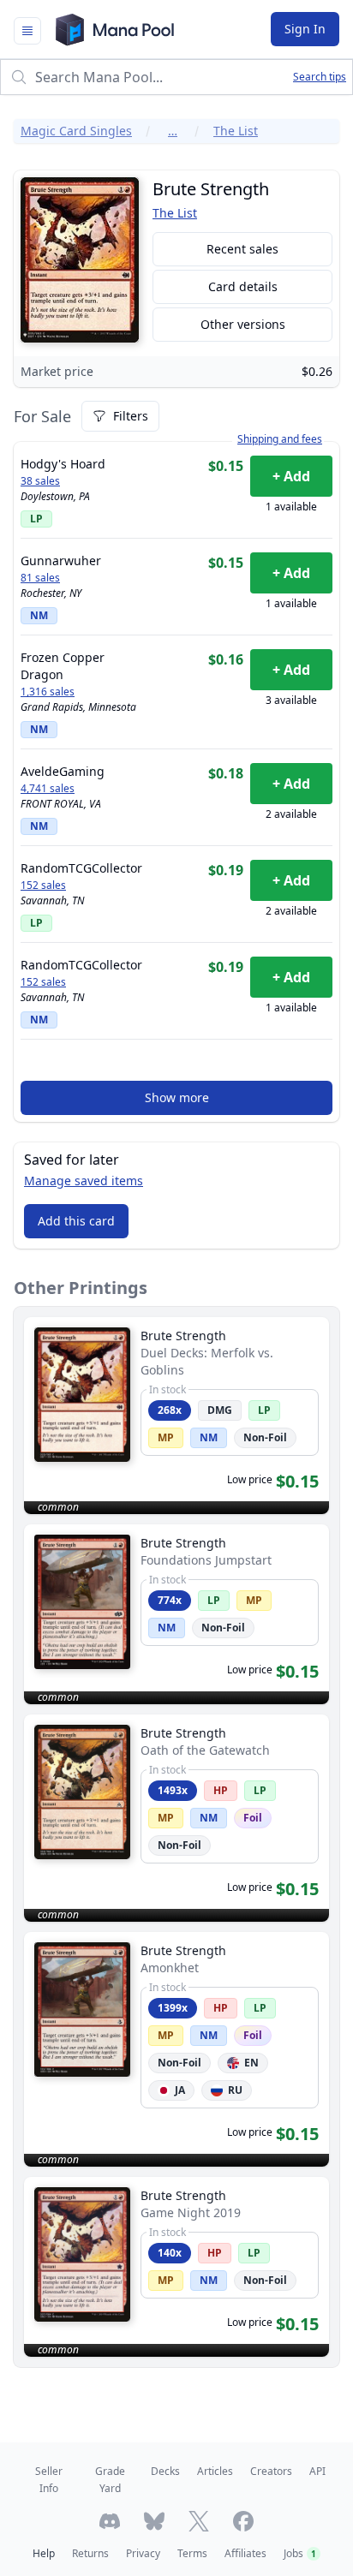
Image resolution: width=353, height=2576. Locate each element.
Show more (177, 1097)
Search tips (320, 77)
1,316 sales (48, 692)
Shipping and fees (280, 439)
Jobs (300, 2553)
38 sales (40, 481)
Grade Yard (110, 2480)
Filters (131, 416)
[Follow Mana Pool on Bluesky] (154, 2521)
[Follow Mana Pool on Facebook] (243, 2521)
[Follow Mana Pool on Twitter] (199, 2521)
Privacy (143, 2553)
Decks (165, 2471)
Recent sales (242, 249)
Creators (271, 2471)
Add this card (76, 1221)
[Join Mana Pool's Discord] (110, 2521)
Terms (192, 2553)
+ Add (291, 476)
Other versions (243, 324)
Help (44, 2553)
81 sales (40, 578)
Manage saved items (84, 1181)
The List (236, 131)
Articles (215, 2471)
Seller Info (49, 2480)
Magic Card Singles (76, 131)
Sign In (305, 29)
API (317, 2471)
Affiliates (245, 2553)
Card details (243, 286)
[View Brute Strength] (176, 1416)
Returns (90, 2553)
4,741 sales (48, 789)
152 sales (43, 885)
